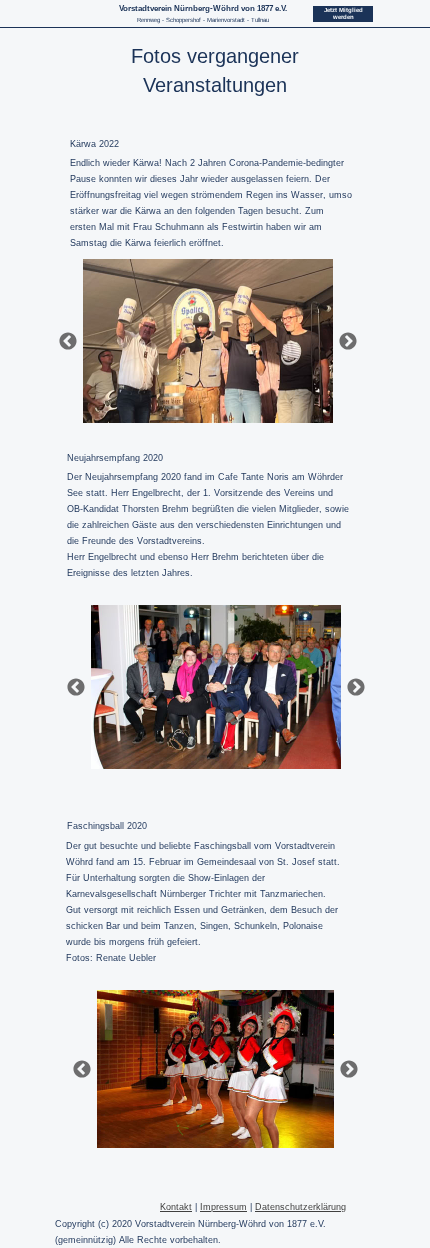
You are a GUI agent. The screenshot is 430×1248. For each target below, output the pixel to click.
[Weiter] (348, 341)
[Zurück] (68, 341)
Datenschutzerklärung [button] (300, 1207)
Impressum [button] (223, 1207)
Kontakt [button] (176, 1207)
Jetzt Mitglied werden (343, 13)
